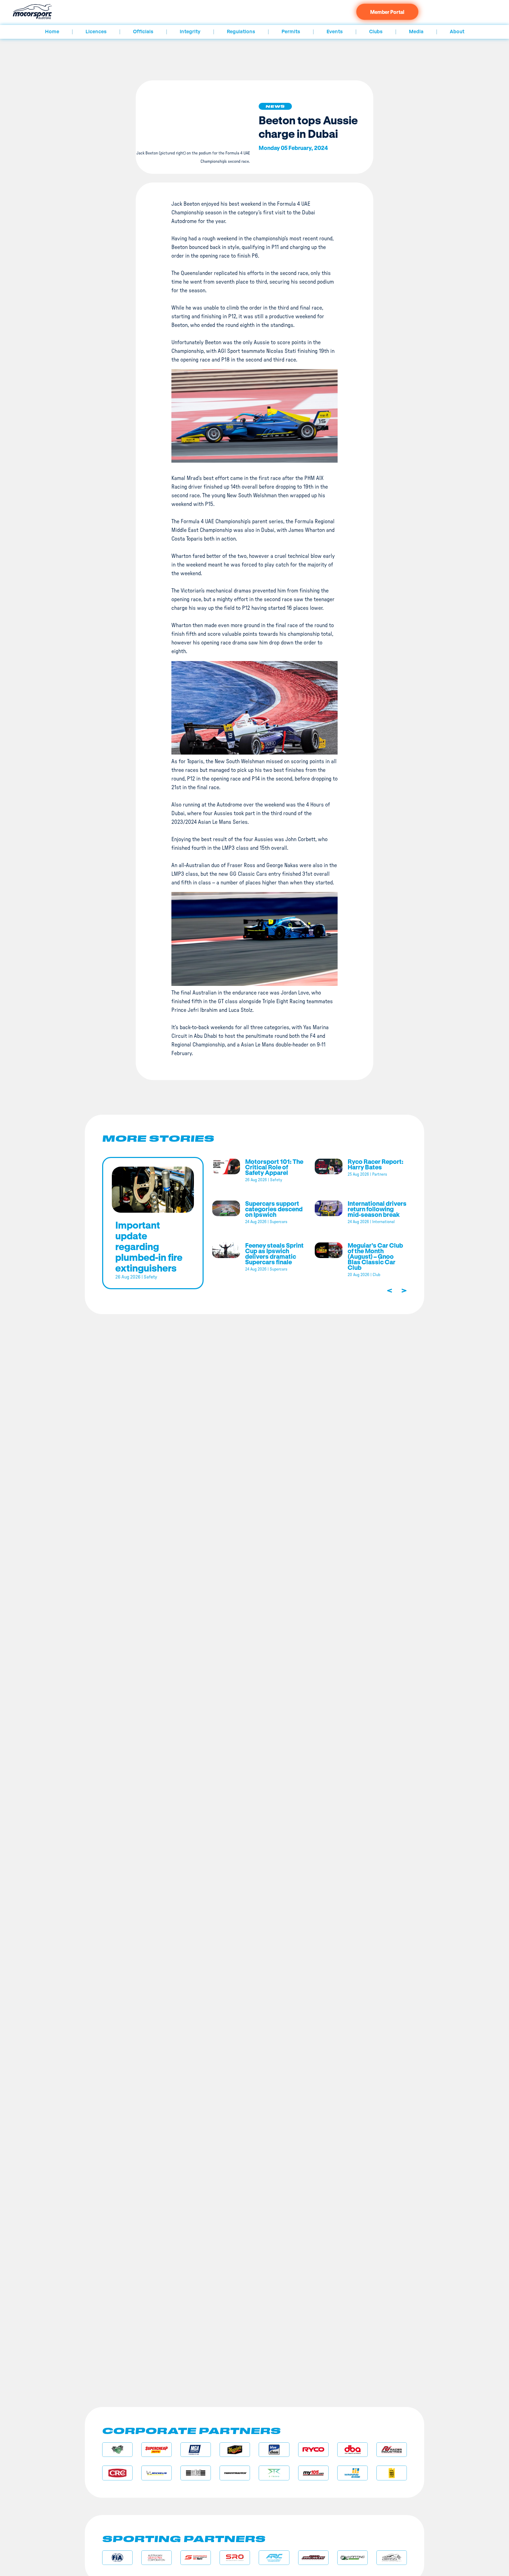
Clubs (376, 32)
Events (335, 32)
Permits (291, 32)
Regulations (241, 32)
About (457, 32)
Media (416, 32)
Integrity (190, 32)
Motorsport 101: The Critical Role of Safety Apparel (274, 1167)
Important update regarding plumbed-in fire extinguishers (149, 1246)
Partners (380, 1174)
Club (376, 1275)
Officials (143, 32)
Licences (96, 32)
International (383, 1222)
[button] (275, 106)
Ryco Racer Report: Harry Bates (376, 1164)
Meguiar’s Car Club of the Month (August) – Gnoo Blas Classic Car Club (375, 1256)
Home (52, 32)
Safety (150, 1277)
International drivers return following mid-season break (377, 1209)
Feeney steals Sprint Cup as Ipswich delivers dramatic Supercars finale (274, 1254)
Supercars (279, 1222)
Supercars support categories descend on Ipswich (274, 1209)
